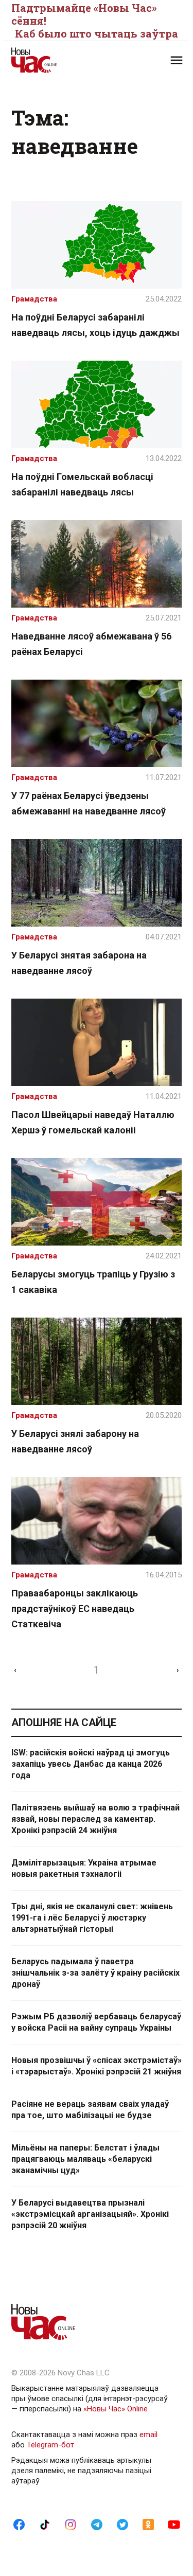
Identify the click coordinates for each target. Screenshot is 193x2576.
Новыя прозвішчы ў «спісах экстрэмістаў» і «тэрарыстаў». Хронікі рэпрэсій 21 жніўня (97, 2066)
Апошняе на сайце (64, 1722)
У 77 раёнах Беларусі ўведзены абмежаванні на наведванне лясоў (89, 803)
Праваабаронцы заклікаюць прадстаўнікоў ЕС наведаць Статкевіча (75, 1609)
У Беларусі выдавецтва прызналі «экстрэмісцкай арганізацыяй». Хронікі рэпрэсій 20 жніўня (90, 2214)
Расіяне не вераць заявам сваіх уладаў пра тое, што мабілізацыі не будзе (90, 2110)
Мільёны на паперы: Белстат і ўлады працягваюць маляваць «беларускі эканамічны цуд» (85, 2159)
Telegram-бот (50, 2445)
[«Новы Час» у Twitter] (122, 2524)
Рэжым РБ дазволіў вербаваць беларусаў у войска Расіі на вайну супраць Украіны (96, 2022)
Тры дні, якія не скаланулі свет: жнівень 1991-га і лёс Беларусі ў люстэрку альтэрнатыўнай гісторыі (92, 1918)
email (148, 2435)
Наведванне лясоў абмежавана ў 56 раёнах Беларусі (91, 644)
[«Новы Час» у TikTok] (45, 2524)
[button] (177, 60)
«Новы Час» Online (116, 2409)
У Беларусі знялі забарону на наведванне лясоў (75, 1441)
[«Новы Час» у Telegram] (97, 2524)
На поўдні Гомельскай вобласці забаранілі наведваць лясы (82, 484)
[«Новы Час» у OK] (148, 2524)
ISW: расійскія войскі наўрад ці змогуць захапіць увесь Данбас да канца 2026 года (91, 1764)
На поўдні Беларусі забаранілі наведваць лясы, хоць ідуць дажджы (95, 325)
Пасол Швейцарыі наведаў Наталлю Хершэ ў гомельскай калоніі (93, 1122)
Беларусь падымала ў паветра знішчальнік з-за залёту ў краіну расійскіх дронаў (95, 1973)
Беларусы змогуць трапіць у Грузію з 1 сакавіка (93, 1282)
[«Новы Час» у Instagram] (71, 2524)
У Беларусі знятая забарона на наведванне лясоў (79, 963)
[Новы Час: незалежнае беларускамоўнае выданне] (54, 60)
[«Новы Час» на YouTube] (174, 2524)
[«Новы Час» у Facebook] (19, 2524)
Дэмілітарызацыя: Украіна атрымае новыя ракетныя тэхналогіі (84, 1868)
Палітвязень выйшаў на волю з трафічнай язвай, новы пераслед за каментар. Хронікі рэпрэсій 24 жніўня (95, 1819)
